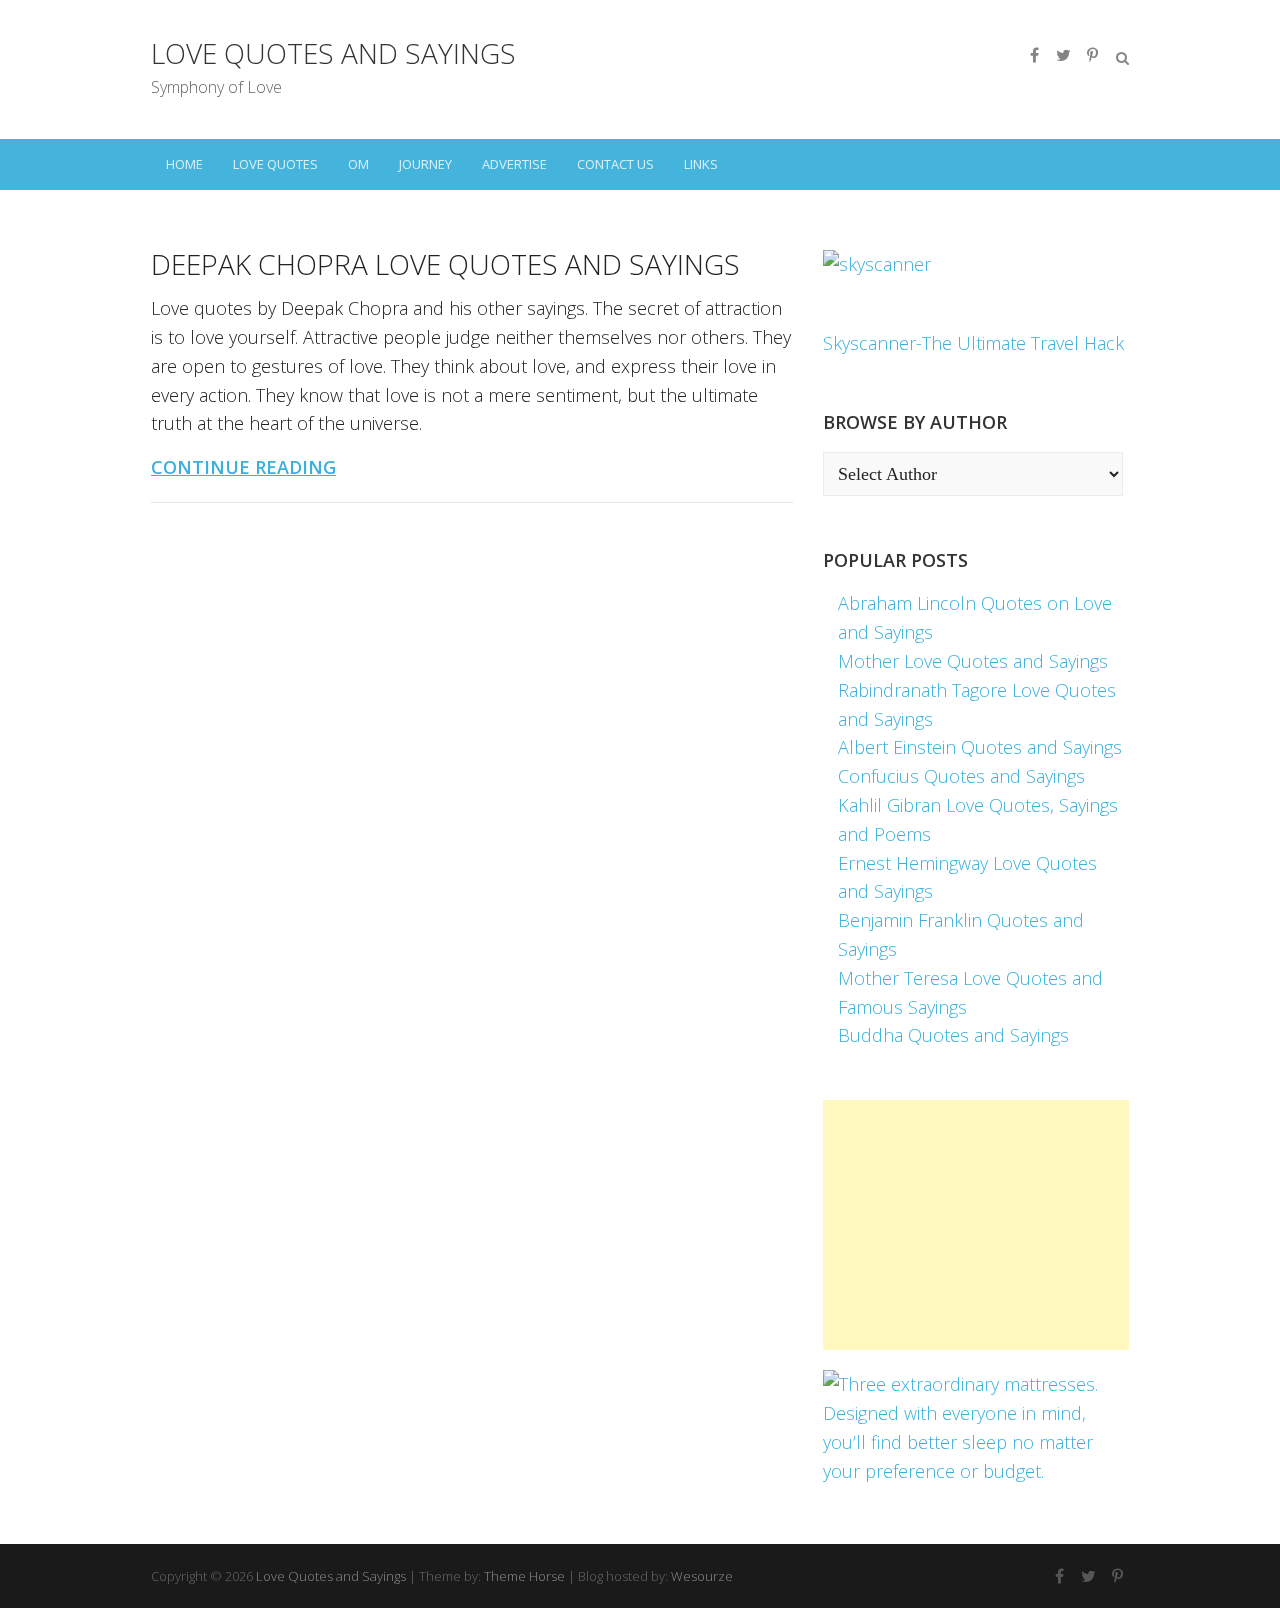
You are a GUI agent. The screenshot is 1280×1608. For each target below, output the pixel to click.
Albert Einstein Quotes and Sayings (980, 747)
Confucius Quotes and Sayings (961, 776)
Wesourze (702, 1576)
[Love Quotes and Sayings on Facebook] (1034, 55)
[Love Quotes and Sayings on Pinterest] (1092, 55)
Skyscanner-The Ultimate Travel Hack (973, 343)
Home (184, 164)
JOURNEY (425, 164)
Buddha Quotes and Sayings (953, 1035)
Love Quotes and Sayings (333, 53)
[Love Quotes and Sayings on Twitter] (1063, 55)
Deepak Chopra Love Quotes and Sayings (445, 264)
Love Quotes (275, 164)
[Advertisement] (976, 1225)
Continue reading (243, 467)
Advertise (514, 164)
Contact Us (615, 164)
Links (701, 164)
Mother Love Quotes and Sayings (973, 661)
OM (358, 164)
